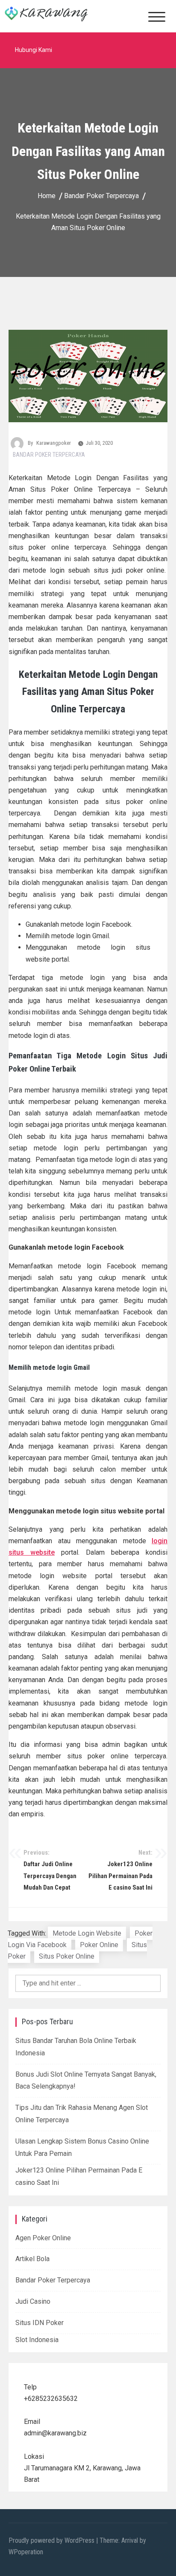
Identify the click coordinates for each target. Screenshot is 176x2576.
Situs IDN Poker (40, 2323)
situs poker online (67, 1956)
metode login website (87, 1933)
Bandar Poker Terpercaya (49, 455)
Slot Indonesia (37, 2340)
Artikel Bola (32, 2259)
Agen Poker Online (43, 2238)
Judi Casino (33, 2301)
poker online (99, 1945)
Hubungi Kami (34, 50)
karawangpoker (54, 443)
